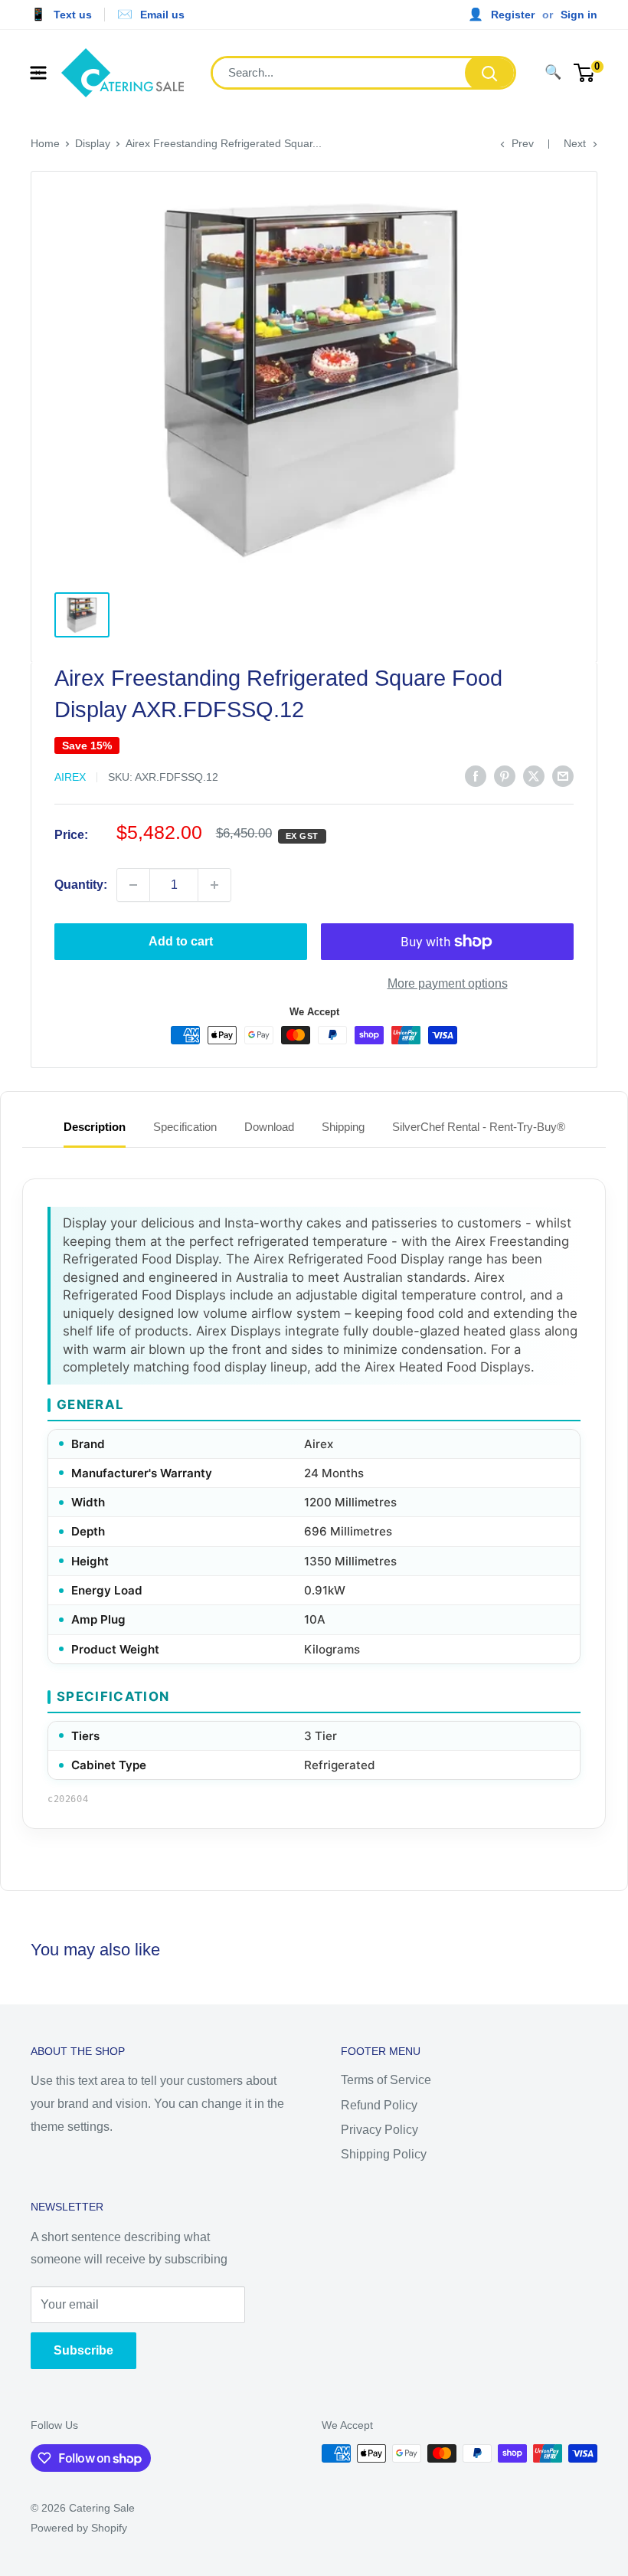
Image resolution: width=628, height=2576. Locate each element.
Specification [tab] (185, 1127)
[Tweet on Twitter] (534, 775)
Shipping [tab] (343, 1127)
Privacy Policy (379, 2130)
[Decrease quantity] (133, 885)
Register (513, 15)
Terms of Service (386, 2080)
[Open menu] (38, 73)
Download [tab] (269, 1127)
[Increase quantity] (214, 885)
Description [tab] (95, 1127)
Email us (162, 15)
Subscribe (83, 2350)
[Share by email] (563, 775)
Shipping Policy (384, 2154)
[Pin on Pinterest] (505, 775)
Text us (73, 15)
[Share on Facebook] (476, 775)
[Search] (489, 73)
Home (45, 143)
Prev (523, 143)
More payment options (448, 983)
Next (575, 143)
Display (93, 143)
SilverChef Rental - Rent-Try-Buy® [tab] (479, 1127)
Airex (70, 777)
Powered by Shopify (79, 2528)
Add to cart (181, 941)
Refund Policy (379, 2105)
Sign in (579, 15)
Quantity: (81, 885)
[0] (585, 73)
